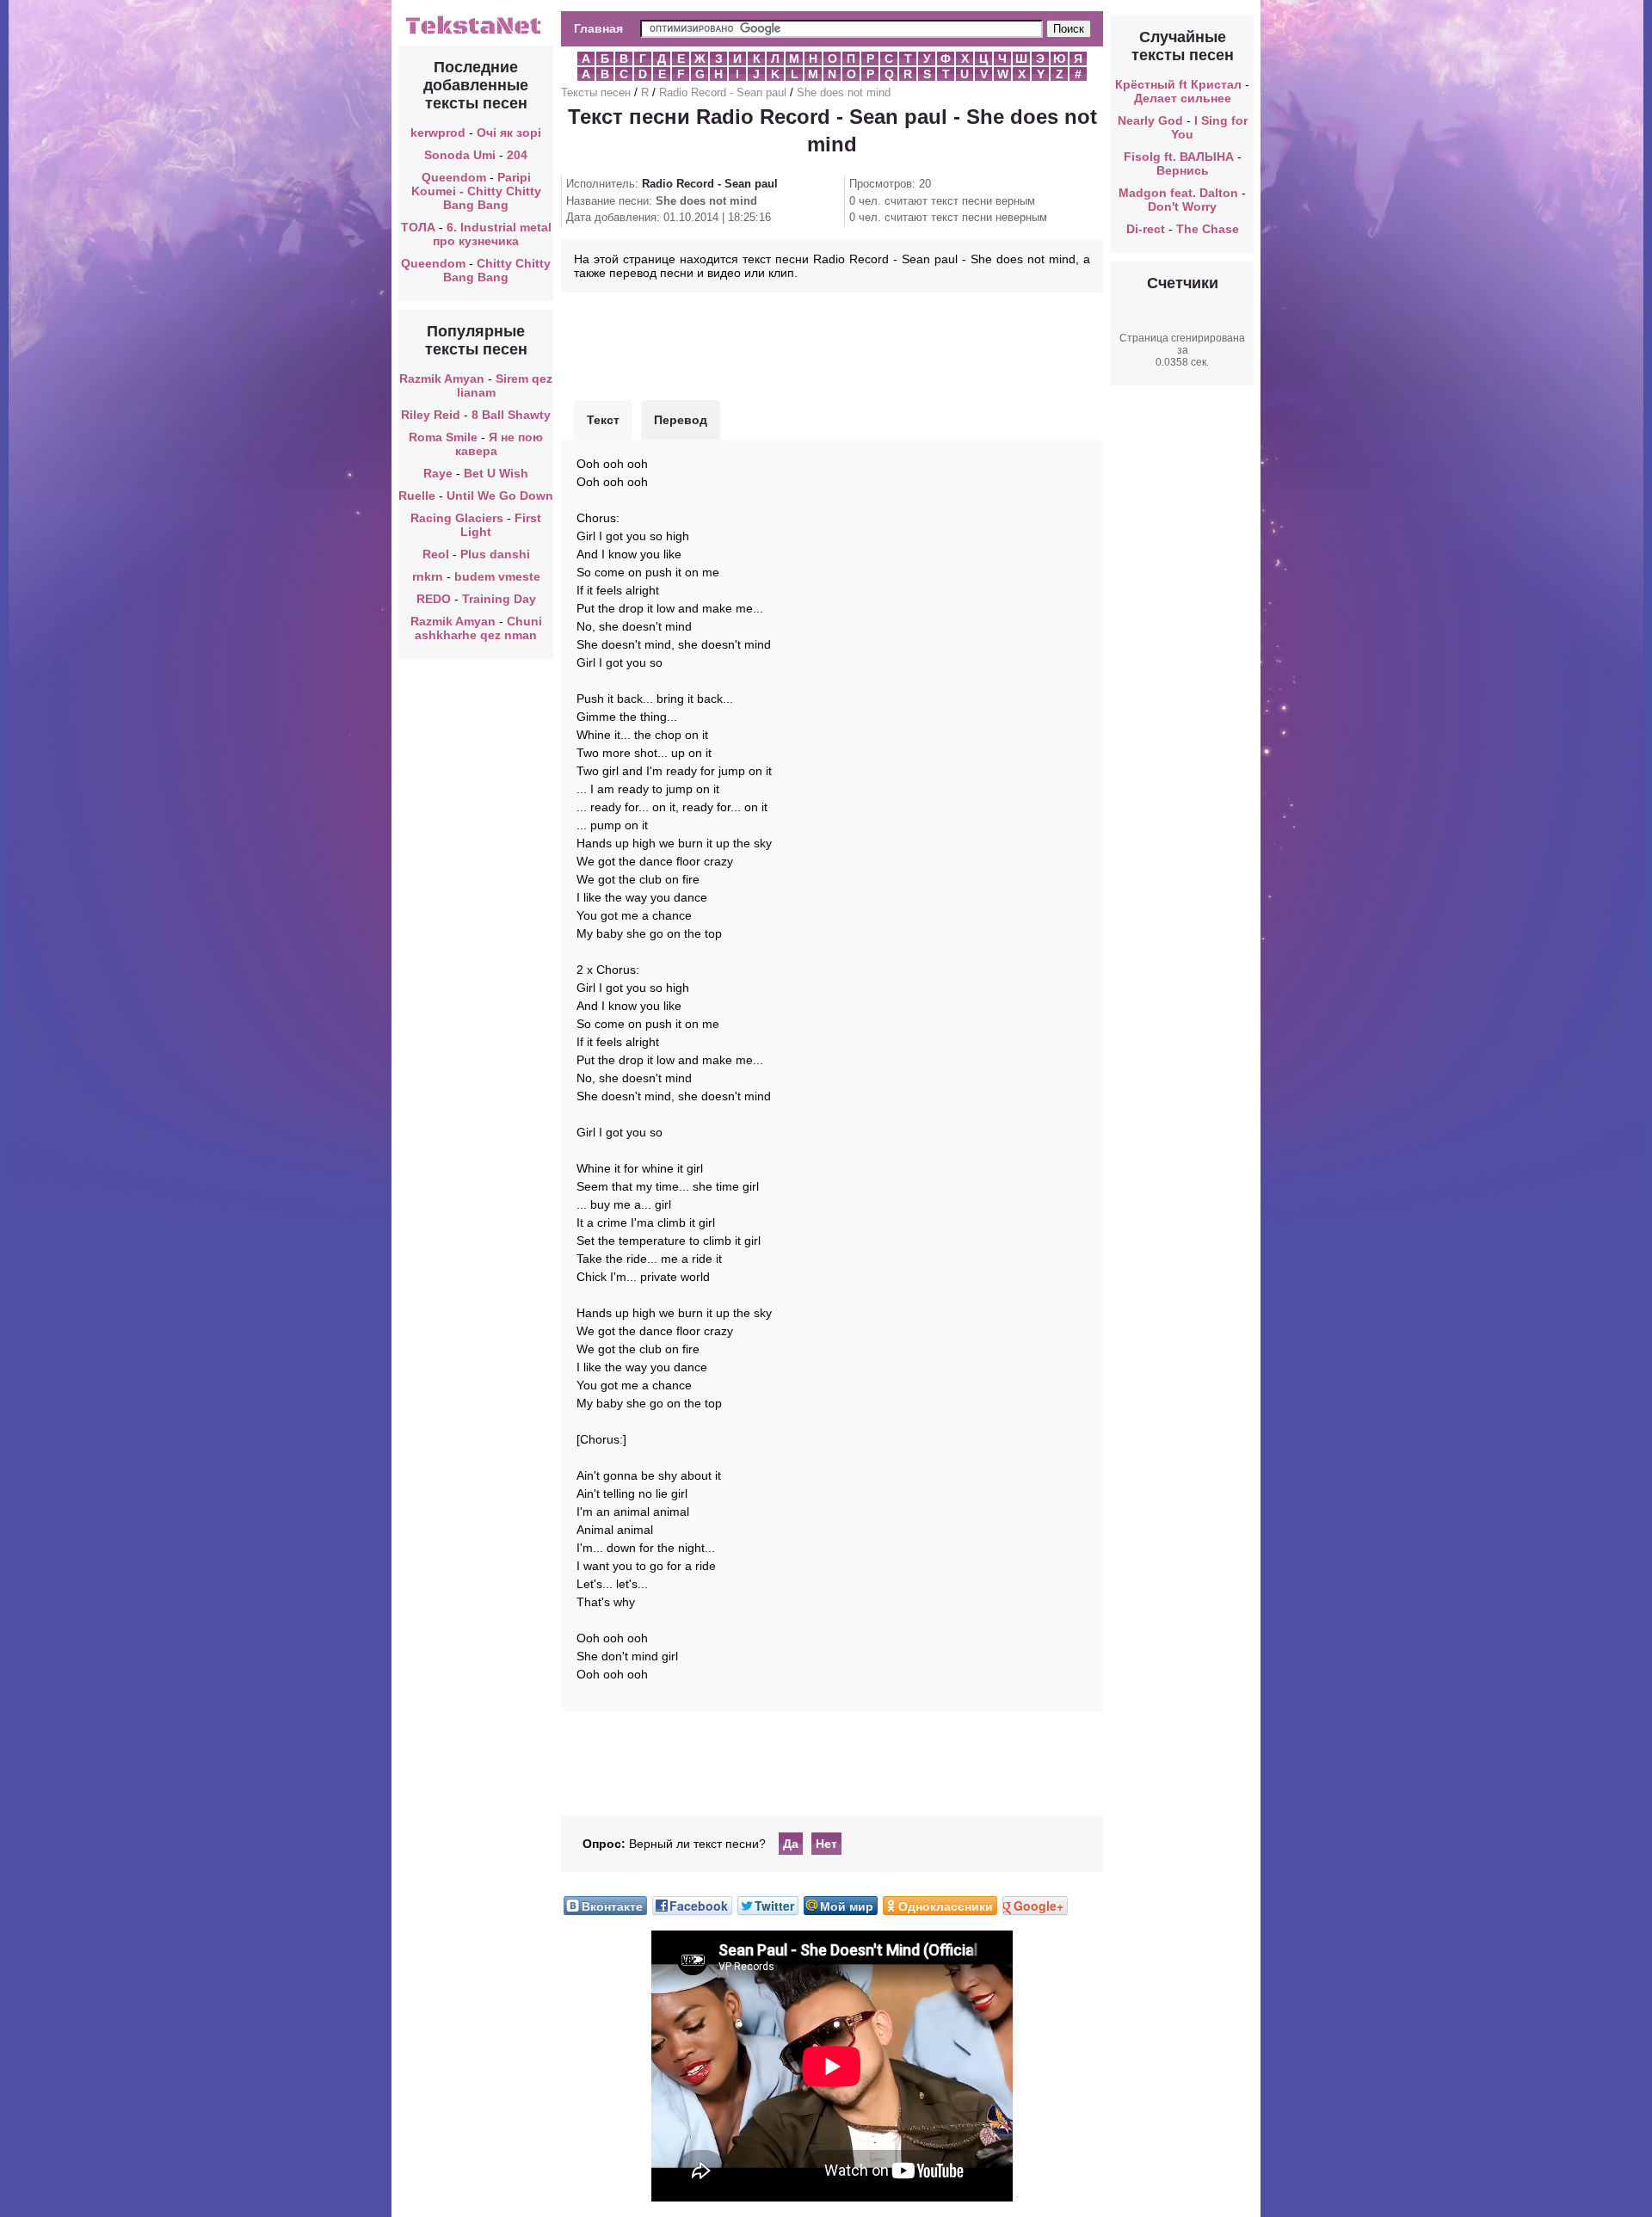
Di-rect (1146, 229)
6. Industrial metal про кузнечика (492, 234)
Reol (436, 554)
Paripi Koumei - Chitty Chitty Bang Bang (476, 191)
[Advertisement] (832, 344)
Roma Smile (443, 437)
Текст (603, 420)
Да (791, 1844)
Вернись (1183, 170)
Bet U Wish (496, 473)
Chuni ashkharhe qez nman (478, 628)
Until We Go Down (500, 496)
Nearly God (1150, 120)
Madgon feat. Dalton (1178, 193)
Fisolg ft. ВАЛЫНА (1179, 157)
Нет (826, 1844)
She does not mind (844, 92)
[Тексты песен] (476, 33)
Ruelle (417, 496)
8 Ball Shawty (511, 415)
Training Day (499, 599)
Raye (438, 473)
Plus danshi (495, 554)
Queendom (454, 177)
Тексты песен (596, 92)
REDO (434, 599)
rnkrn (428, 576)
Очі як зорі (509, 132)
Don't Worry (1182, 206)
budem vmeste (497, 576)
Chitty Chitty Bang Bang (497, 270)
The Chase (1208, 229)
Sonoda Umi (460, 155)
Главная (598, 28)
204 (517, 155)
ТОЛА (418, 227)
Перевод (681, 420)
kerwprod (438, 132)
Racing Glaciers (457, 518)
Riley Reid (431, 415)
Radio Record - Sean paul (723, 92)
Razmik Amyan (442, 379)
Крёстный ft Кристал (1178, 84)
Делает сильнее (1183, 98)
